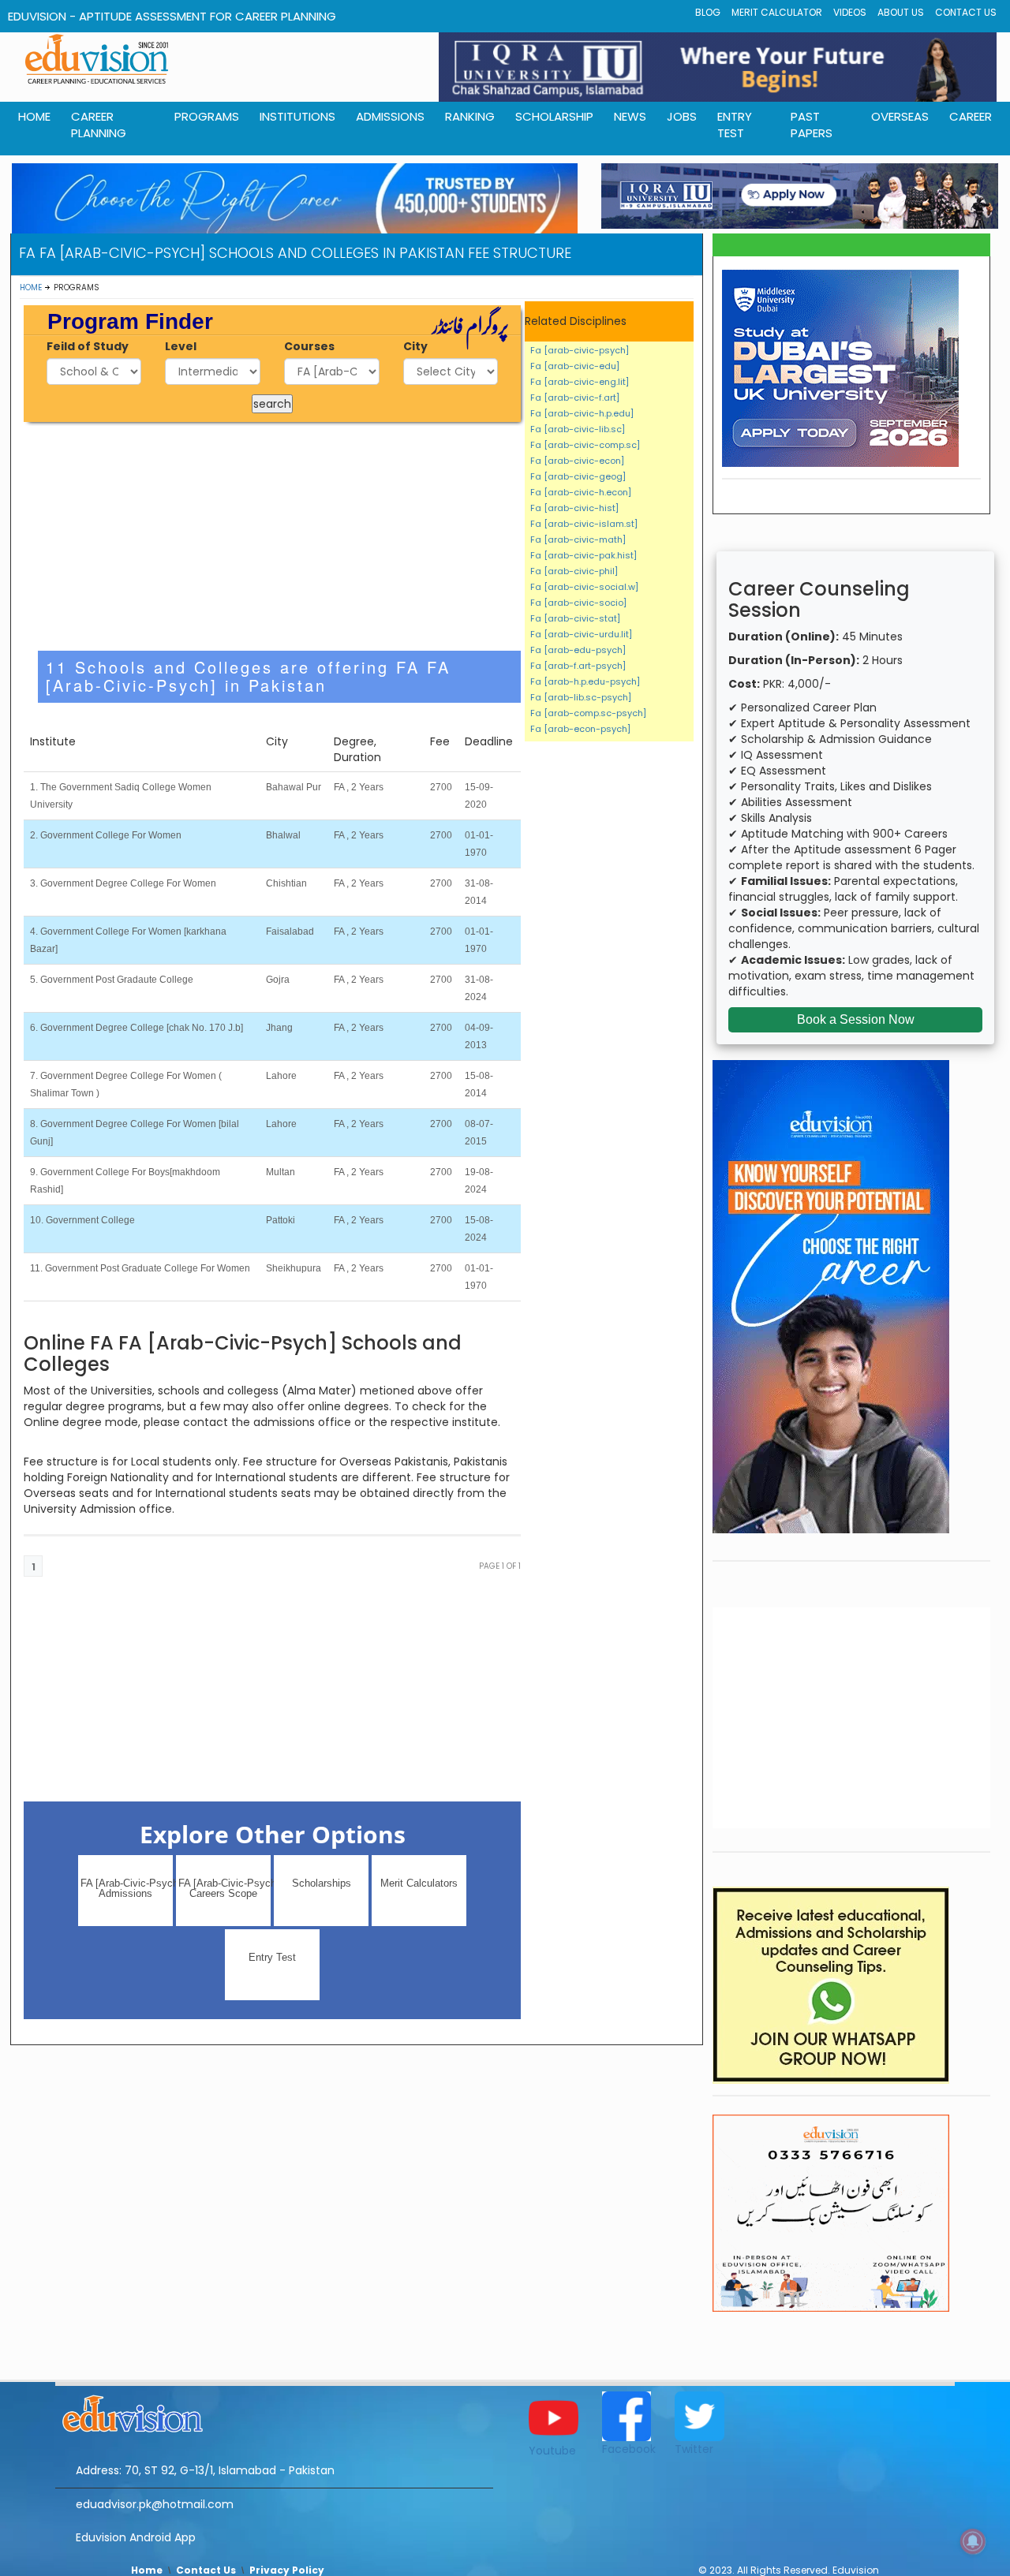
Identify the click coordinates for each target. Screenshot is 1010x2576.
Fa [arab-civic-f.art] (575, 398)
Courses (309, 346)
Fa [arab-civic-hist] (574, 508)
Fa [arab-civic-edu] (575, 366)
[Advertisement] (273, 536)
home (34, 116)
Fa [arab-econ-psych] (580, 729)
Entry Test (735, 125)
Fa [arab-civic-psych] (580, 350)
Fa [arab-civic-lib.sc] (578, 429)
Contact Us (966, 12)
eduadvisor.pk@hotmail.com (155, 2504)
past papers (812, 125)
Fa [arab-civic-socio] (578, 603)
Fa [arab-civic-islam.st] (584, 524)
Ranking (470, 116)
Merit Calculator (777, 12)
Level (181, 346)
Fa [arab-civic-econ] (577, 461)
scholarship (554, 116)
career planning (99, 125)
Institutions (297, 116)
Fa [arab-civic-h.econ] (581, 492)
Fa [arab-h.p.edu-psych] (585, 681)
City (415, 346)
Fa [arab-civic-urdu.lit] (581, 634)
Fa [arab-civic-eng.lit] (580, 382)
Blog (708, 12)
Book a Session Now (856, 1019)
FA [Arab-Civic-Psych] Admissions (127, 1888)
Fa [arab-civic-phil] (574, 571)
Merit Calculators (419, 1883)
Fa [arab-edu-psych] (578, 650)
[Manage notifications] (973, 2541)
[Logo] (274, 2411)
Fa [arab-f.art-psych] (578, 666)
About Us (901, 12)
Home (31, 287)
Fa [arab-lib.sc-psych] (581, 697)
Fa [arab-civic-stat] (575, 618)
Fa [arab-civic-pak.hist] (584, 555)
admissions (390, 116)
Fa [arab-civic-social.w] (584, 587)
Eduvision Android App (136, 2537)
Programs (207, 116)
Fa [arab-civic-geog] (578, 476)
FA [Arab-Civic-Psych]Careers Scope (224, 1888)
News (630, 116)
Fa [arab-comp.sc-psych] (588, 713)
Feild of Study (88, 346)
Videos (850, 12)
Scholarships (322, 1883)
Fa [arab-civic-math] (578, 539)
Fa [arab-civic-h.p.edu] (582, 413)
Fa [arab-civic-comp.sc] (585, 445)
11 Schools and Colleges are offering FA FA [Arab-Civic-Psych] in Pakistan (248, 676)
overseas (900, 116)
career (971, 116)
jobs (682, 116)
